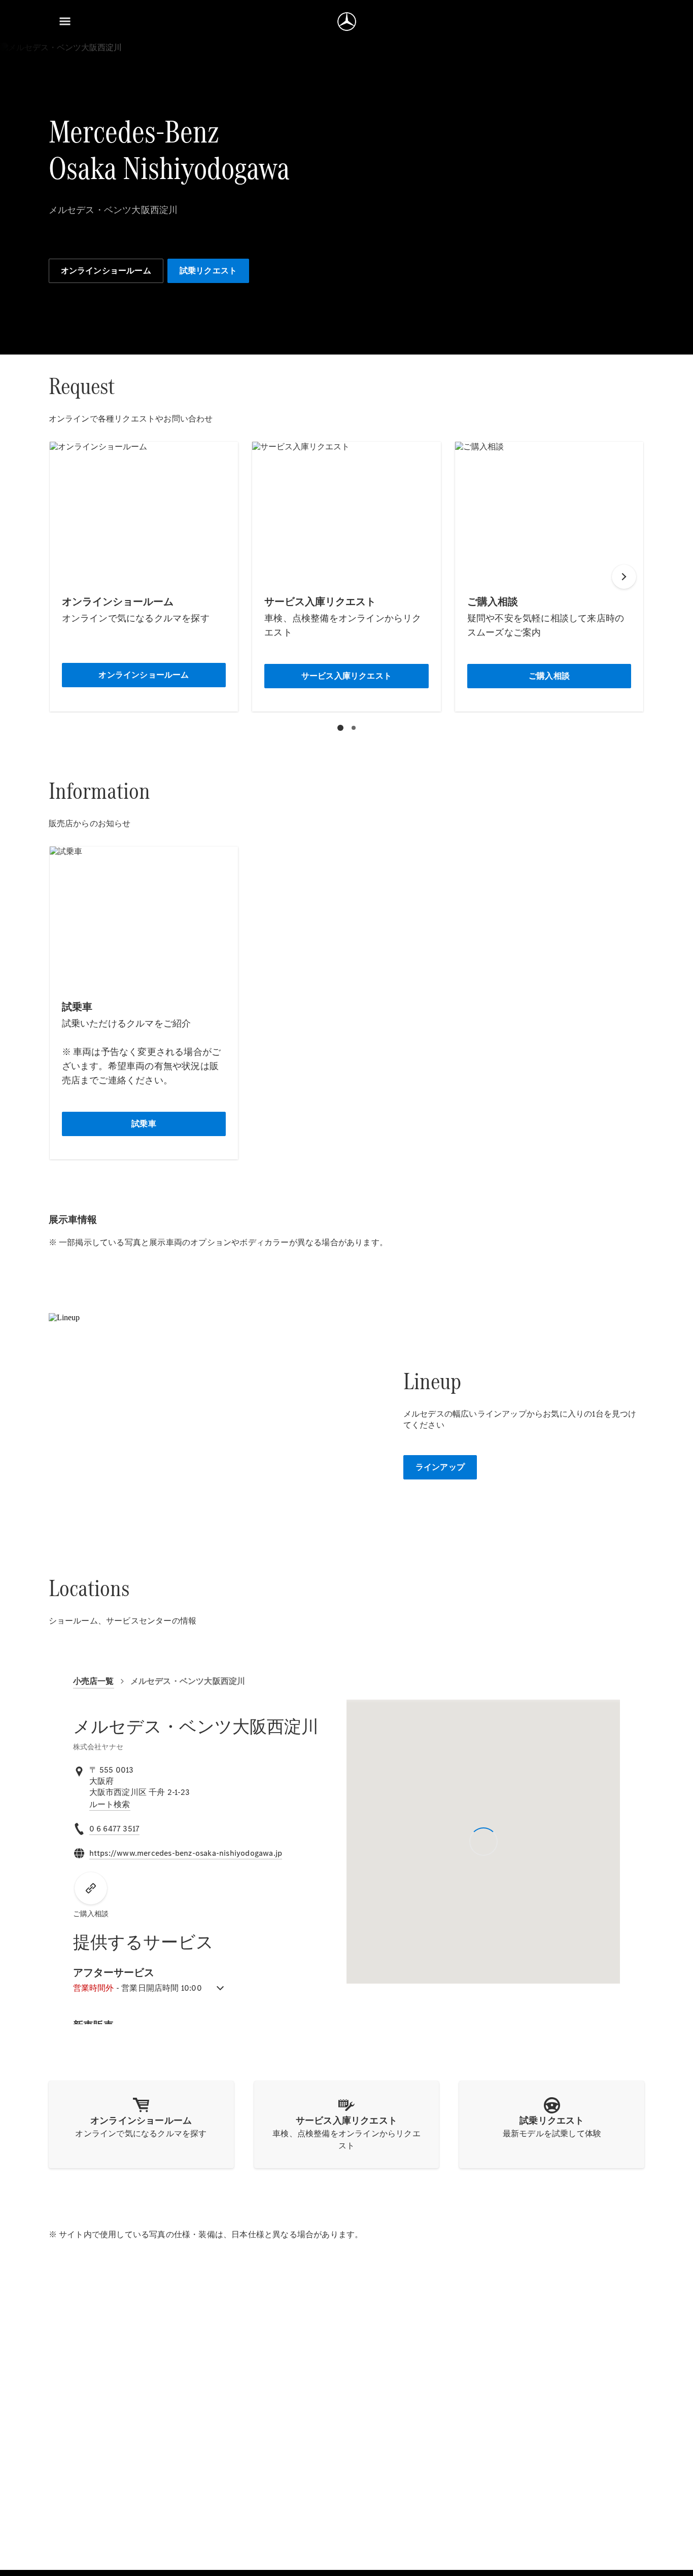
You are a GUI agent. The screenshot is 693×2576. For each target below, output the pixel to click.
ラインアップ (440, 1467)
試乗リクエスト (208, 271)
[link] (110, 1805)
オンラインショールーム (106, 271)
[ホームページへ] (347, 21)
